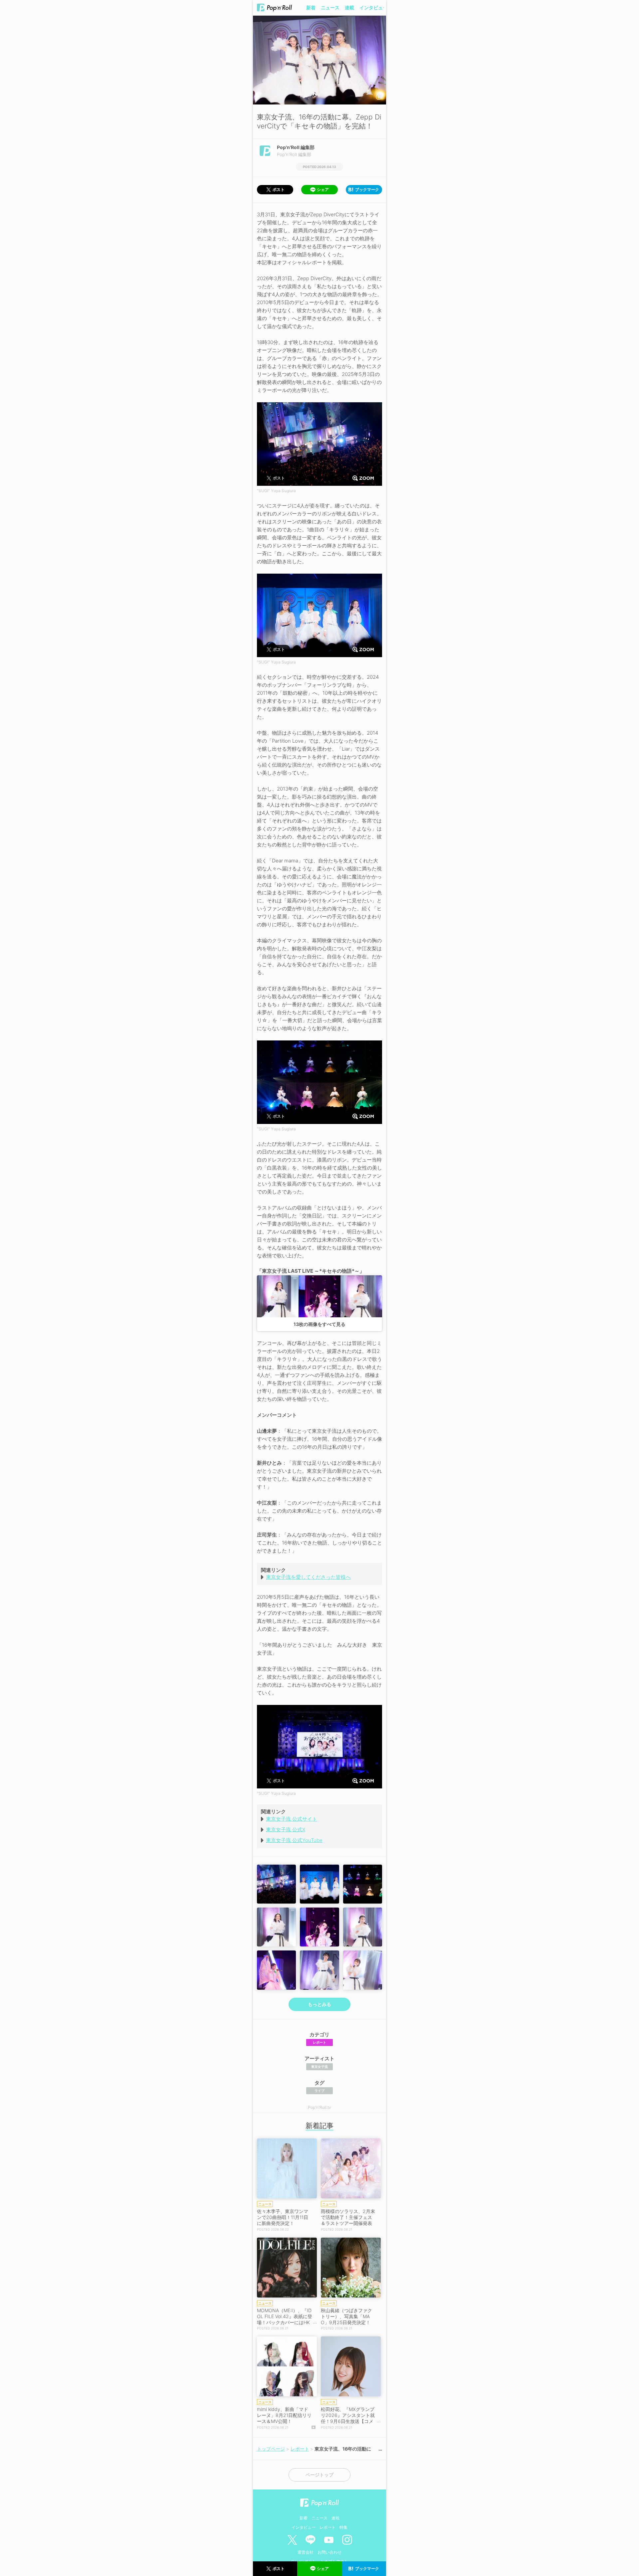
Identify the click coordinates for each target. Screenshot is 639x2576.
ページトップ (319, 2475)
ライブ (319, 2091)
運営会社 (306, 2552)
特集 (343, 2527)
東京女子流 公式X (286, 1830)
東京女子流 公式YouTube (294, 1840)
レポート (319, 2042)
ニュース (330, 7)
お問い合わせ (329, 2552)
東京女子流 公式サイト (292, 1819)
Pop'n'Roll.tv (319, 2107)
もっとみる (319, 2004)
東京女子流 (319, 2067)
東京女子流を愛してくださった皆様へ (308, 1577)
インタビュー (373, 7)
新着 (311, 7)
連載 (349, 7)
